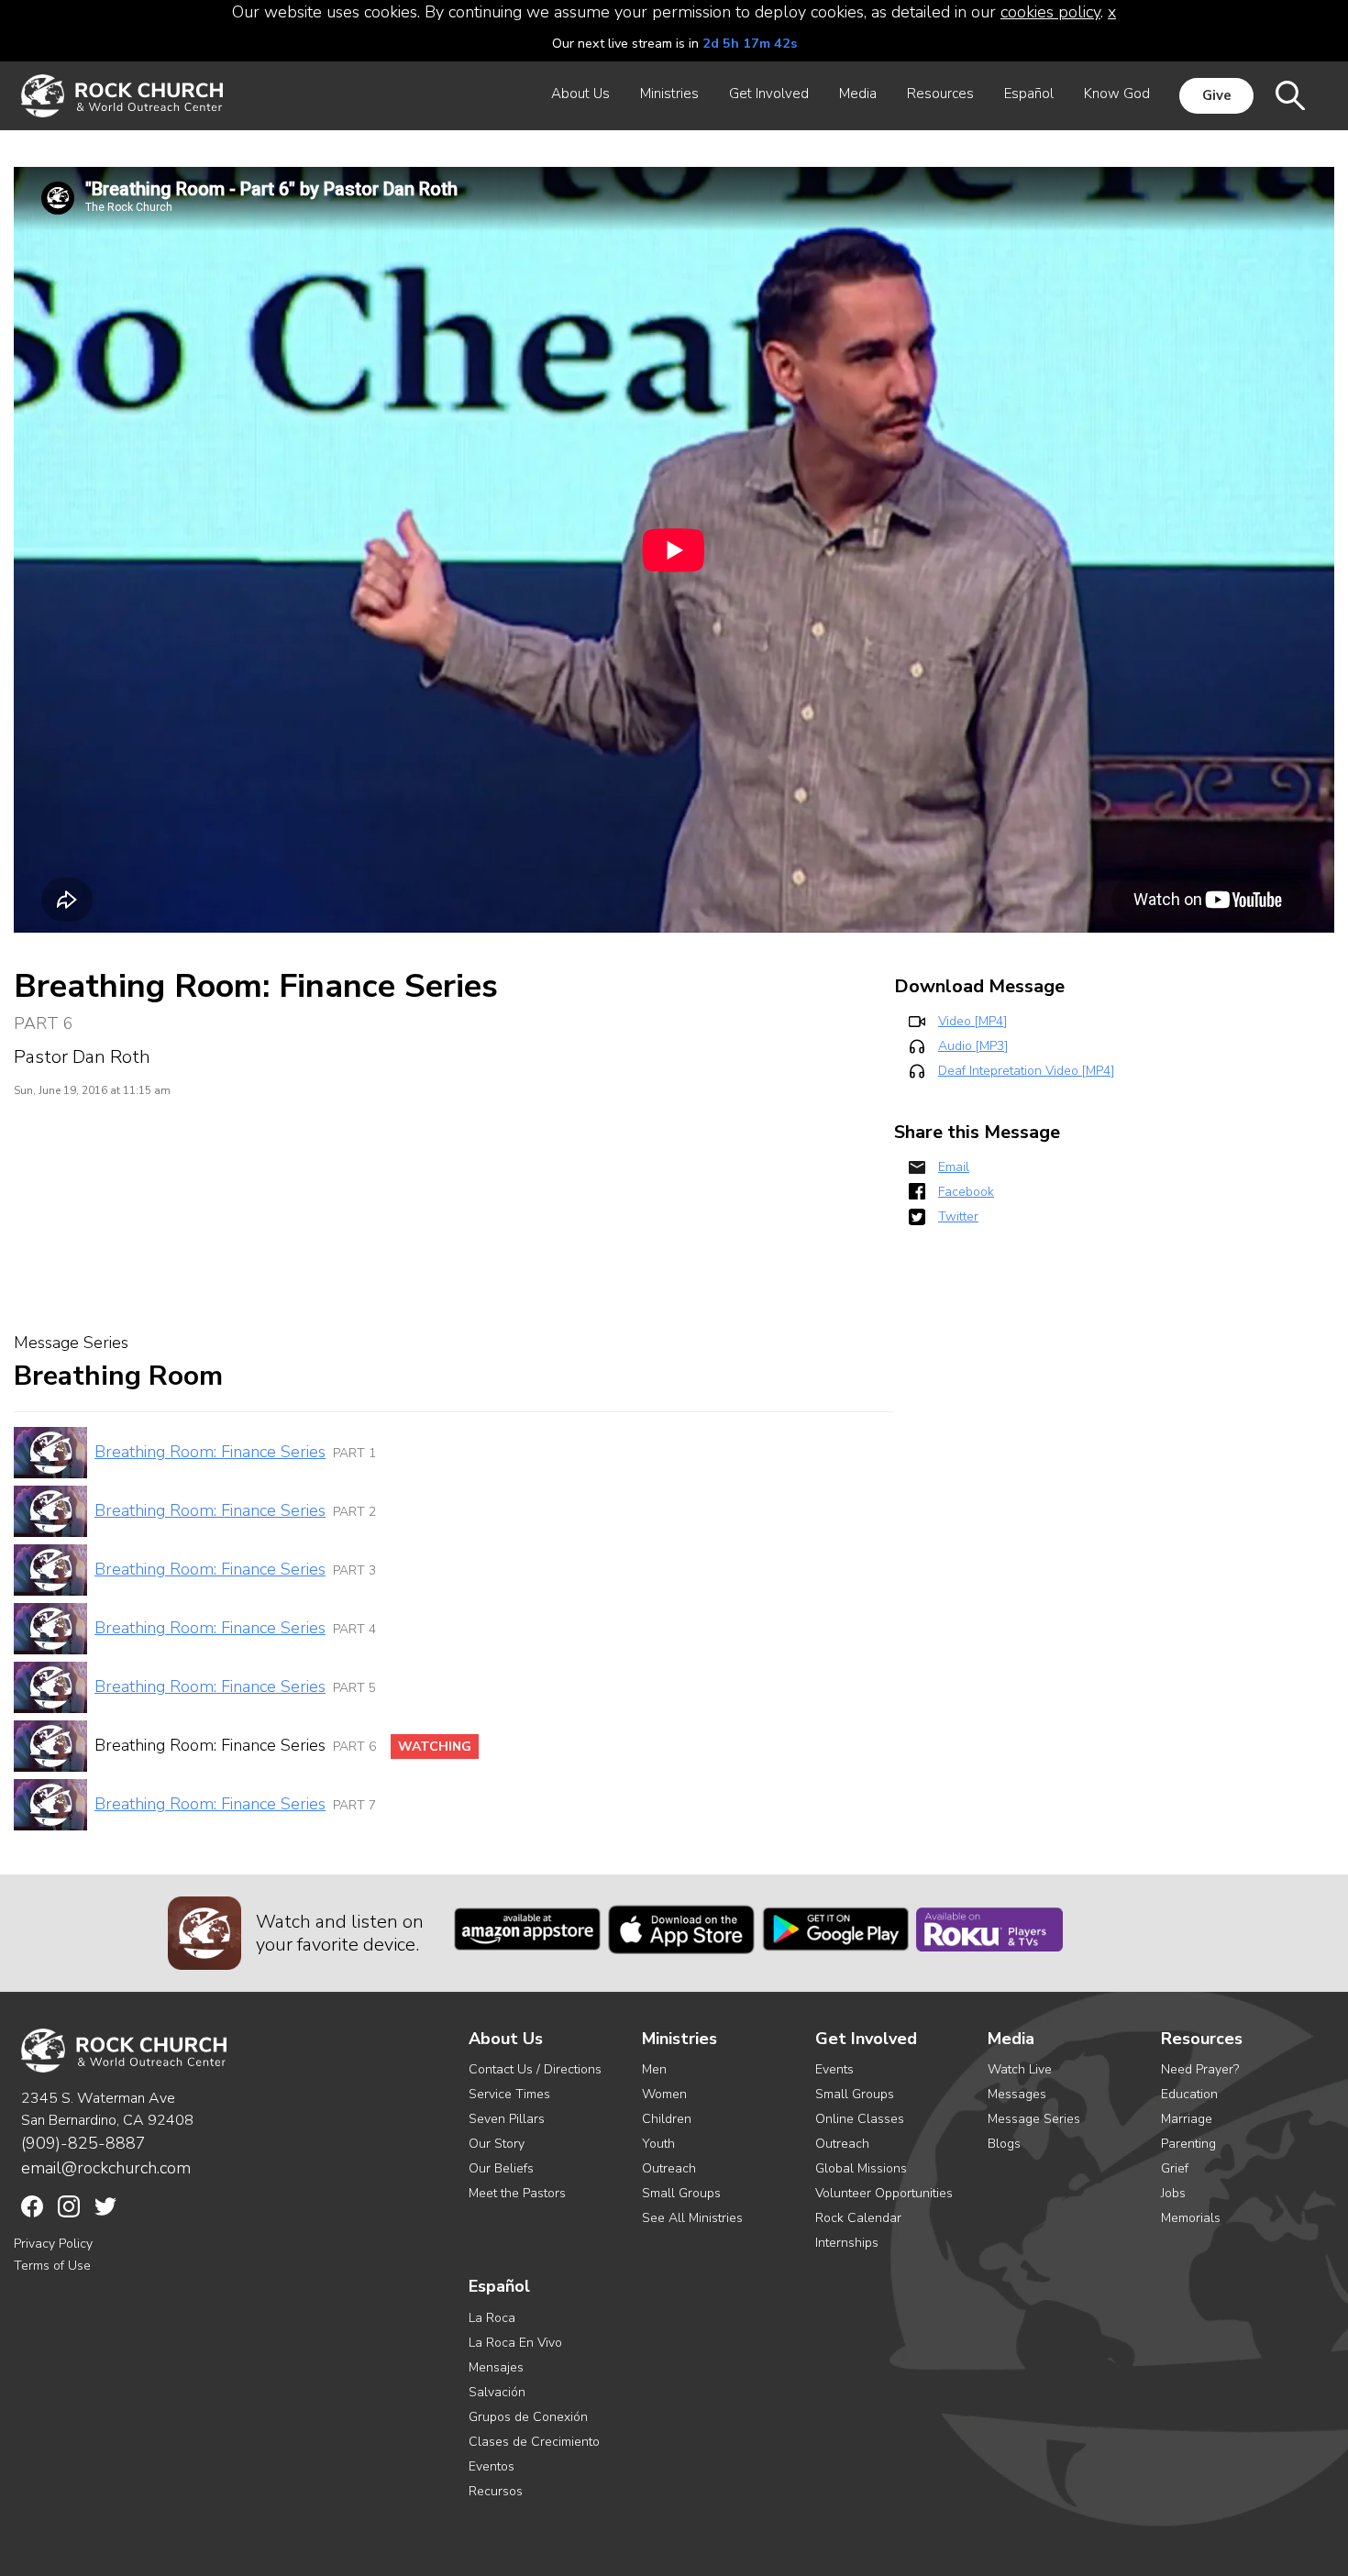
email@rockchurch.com (106, 2168)
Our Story (497, 2144)
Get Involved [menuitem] (769, 94)
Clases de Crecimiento (534, 2442)
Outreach (669, 2168)
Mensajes (496, 2367)
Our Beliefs (501, 2168)
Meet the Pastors (517, 2193)
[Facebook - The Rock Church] (32, 2206)
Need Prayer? (1200, 2069)
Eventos (492, 2466)
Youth (658, 2144)
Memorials (1191, 2218)
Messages (1017, 2094)
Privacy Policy (53, 2244)
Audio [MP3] (973, 1046)
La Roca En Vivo (515, 2343)
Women (664, 2094)
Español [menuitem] (1029, 94)
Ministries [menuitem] (669, 94)
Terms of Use (52, 2266)
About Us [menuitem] (580, 94)
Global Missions (861, 2168)
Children (667, 2119)
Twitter (958, 1216)
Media (1011, 2039)
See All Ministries (692, 2218)
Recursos (496, 2491)
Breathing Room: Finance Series (210, 1452)
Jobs (1173, 2193)
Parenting (1188, 2144)
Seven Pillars (507, 2119)
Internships (847, 2243)
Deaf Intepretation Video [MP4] (1026, 1071)
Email (954, 1167)
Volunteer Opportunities (884, 2193)
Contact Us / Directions (535, 2069)
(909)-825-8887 (83, 2143)
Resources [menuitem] (940, 94)
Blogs (1004, 2144)
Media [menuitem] (858, 94)
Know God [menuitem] (1117, 94)
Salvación (497, 2392)
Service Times (509, 2094)
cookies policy (1050, 12)
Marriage (1187, 2119)
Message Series (1034, 2119)
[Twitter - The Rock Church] (105, 2206)
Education (1189, 2094)
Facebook (966, 1192)
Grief (1175, 2168)
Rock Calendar (858, 2218)
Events (834, 2069)
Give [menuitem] (1217, 95)
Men (654, 2069)
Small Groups (681, 2193)
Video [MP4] (972, 1021)
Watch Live (1020, 2069)
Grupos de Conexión (528, 2417)
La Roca (492, 2318)
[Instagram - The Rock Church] (69, 2206)
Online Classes (860, 2119)
